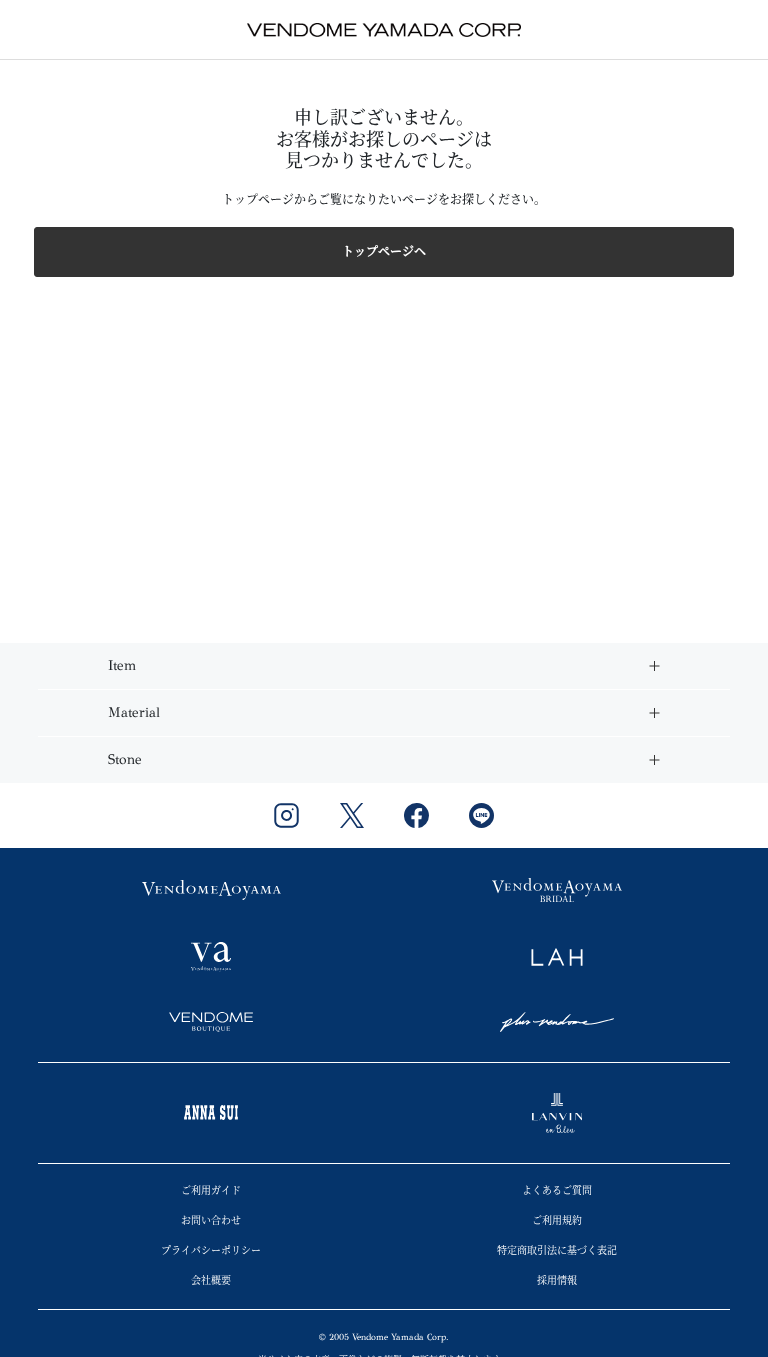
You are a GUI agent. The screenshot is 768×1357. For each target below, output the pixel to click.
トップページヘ (384, 252)
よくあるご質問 (557, 1191)
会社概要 (211, 1281)
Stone (125, 759)
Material (134, 712)
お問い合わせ (211, 1221)
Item (122, 665)
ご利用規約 (557, 1221)
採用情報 (557, 1281)
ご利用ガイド (211, 1191)
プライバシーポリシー (211, 1251)
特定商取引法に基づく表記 (557, 1251)
